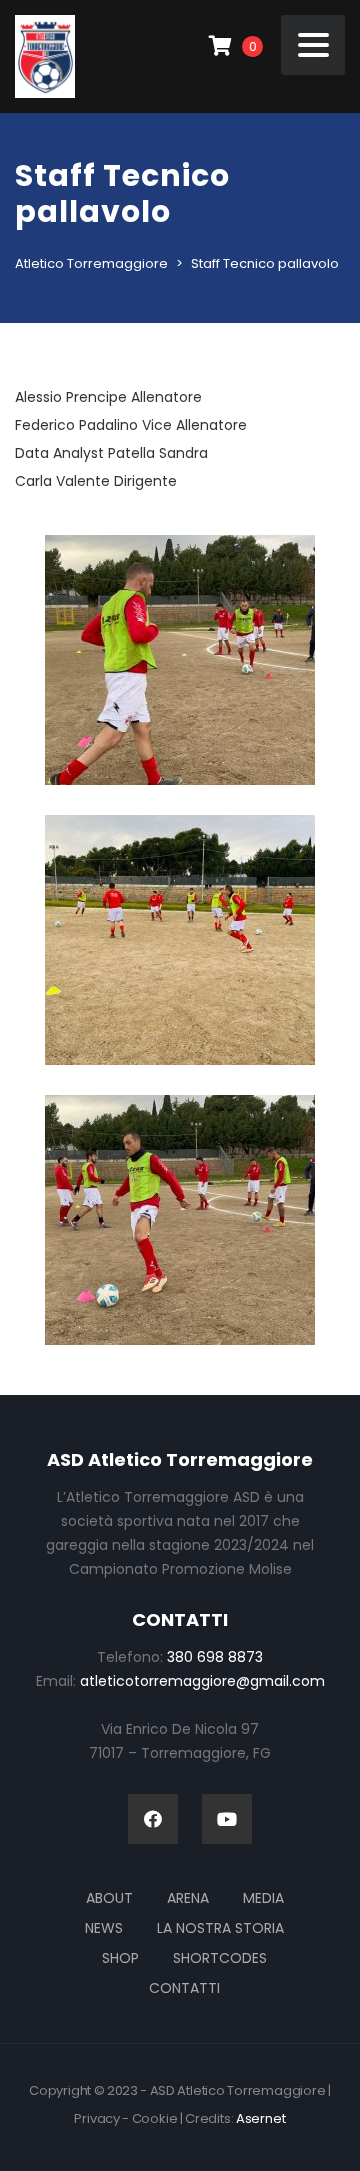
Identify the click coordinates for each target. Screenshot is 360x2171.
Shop (120, 1958)
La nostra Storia (220, 1928)
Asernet (261, 2118)
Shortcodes (220, 1958)
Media (263, 1898)
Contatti (184, 1988)
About (109, 1898)
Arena (188, 1898)
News (104, 1928)
